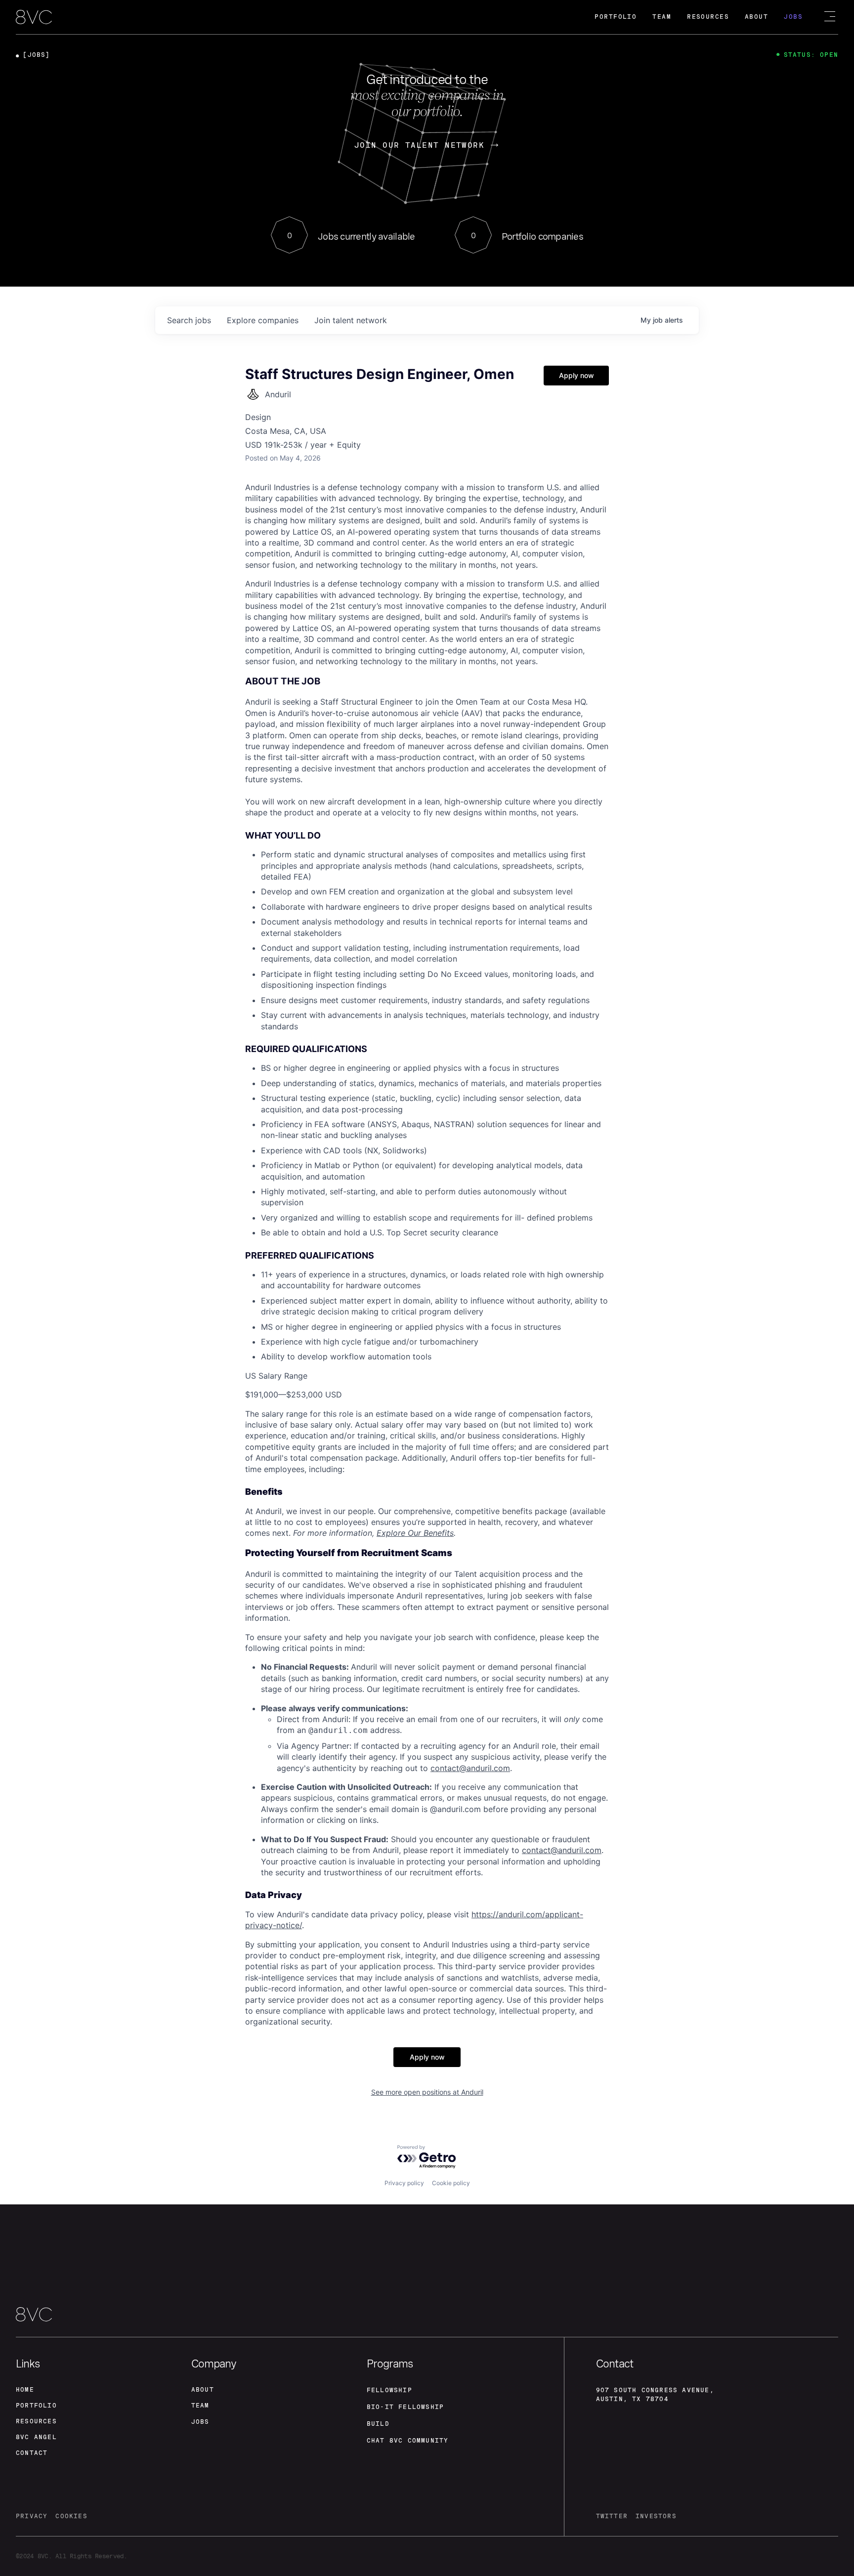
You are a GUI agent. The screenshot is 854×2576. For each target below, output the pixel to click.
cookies (71, 2516)
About (756, 17)
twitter (612, 2516)
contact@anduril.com (470, 1768)
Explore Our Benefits (415, 1533)
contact (32, 2453)
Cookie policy (451, 2183)
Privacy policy (404, 2183)
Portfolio (616, 17)
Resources (708, 17)
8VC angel (36, 2437)
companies (263, 320)
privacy (32, 2516)
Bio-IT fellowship (405, 2407)
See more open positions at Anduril (427, 2092)
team (200, 2406)
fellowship (389, 2390)
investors (656, 2516)
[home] (34, 18)
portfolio (36, 2406)
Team (662, 17)
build (378, 2424)
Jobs (793, 17)
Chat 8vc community (408, 2441)
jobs (189, 320)
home (25, 2390)
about (203, 2390)
